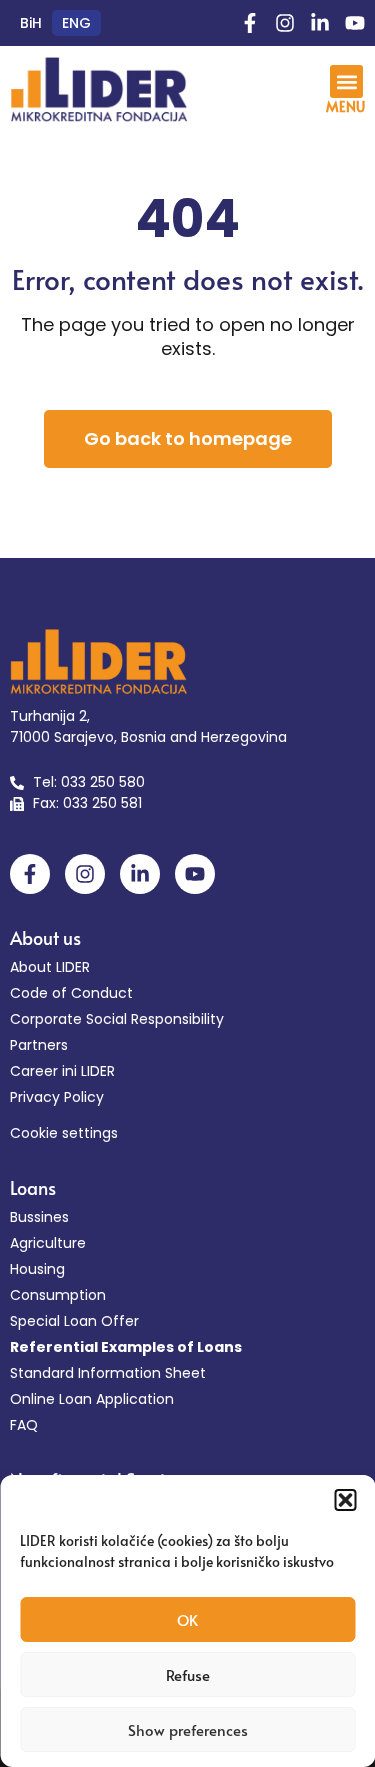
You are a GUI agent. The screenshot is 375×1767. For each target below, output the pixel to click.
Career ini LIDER (62, 1071)
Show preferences (188, 1729)
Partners (39, 1045)
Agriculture (48, 1243)
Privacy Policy (57, 1097)
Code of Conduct (71, 993)
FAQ (24, 1425)
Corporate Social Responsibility (117, 1019)
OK (187, 1619)
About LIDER (50, 967)
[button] (345, 1500)
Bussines (39, 1217)
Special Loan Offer (74, 1321)
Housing (37, 1269)
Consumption (58, 1295)
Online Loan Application (92, 1399)
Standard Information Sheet (108, 1373)
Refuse (188, 1674)
